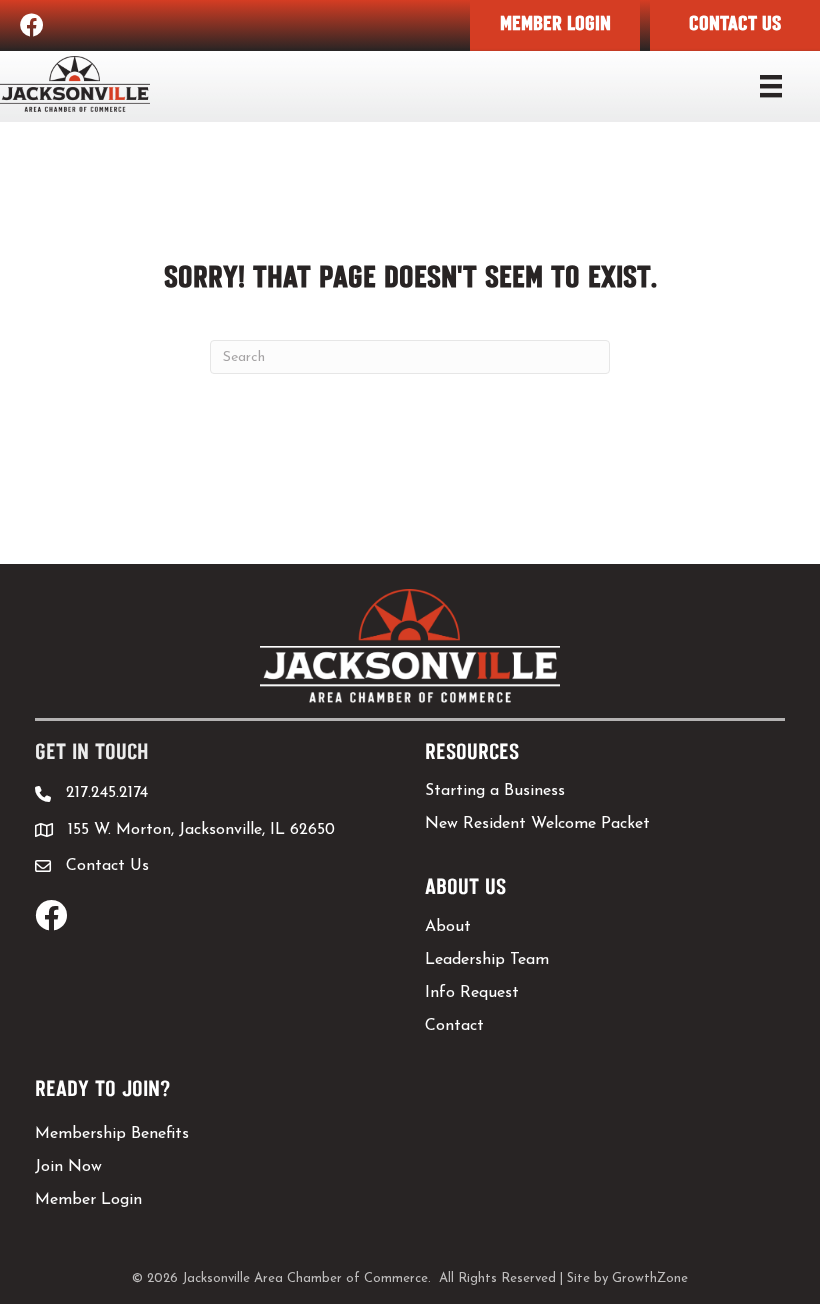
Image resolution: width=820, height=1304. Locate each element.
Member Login (88, 1200)
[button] (555, 25)
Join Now (68, 1167)
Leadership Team (487, 960)
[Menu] (771, 86)
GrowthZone (650, 1278)
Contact (454, 1026)
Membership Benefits (112, 1134)
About (448, 927)
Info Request (472, 993)
